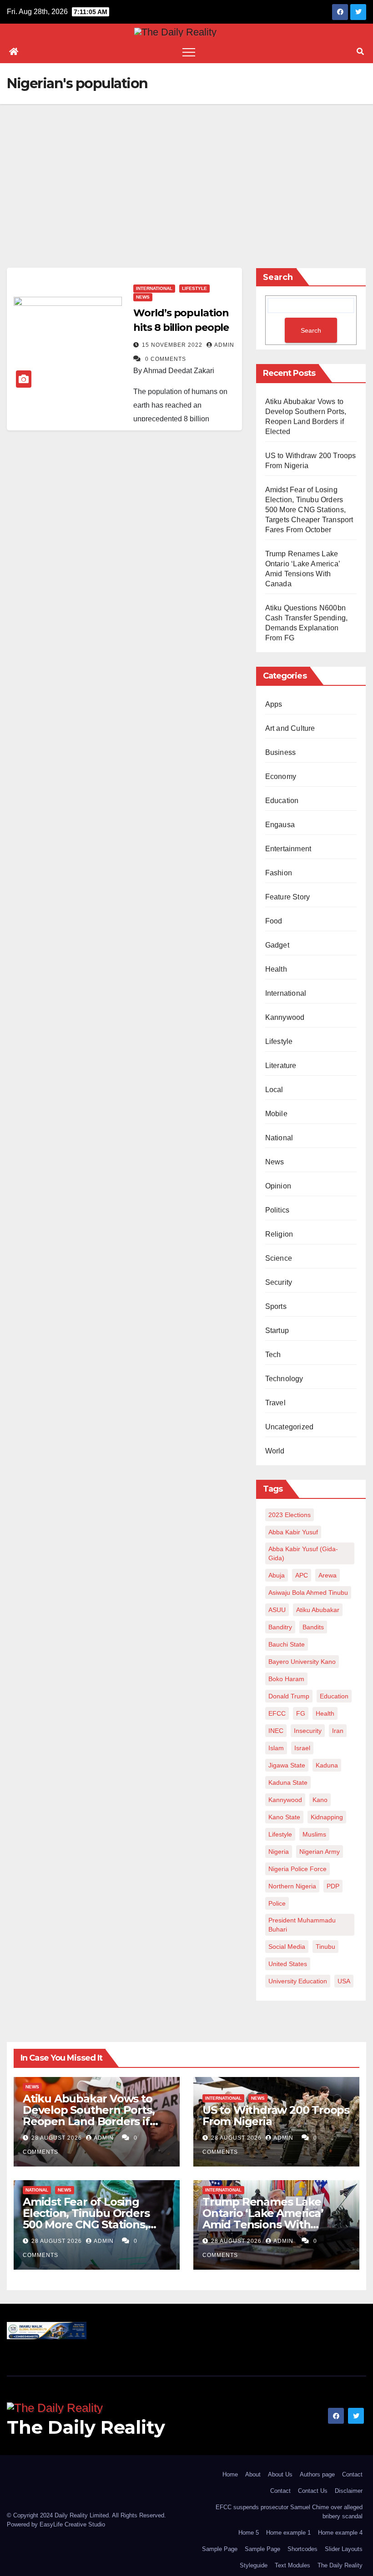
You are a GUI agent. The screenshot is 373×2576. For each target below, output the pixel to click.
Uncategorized (290, 1427)
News (143, 297)
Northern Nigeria (292, 1886)
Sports (276, 1306)
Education (282, 801)
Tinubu (325, 1947)
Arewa (328, 1575)
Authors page (317, 2474)
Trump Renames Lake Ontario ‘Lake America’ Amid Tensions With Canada (263, 2219)
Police (277, 1903)
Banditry (280, 1627)
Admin (224, 345)
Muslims (314, 1834)
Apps (274, 704)
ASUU (277, 1610)
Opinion (278, 1186)
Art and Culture (290, 728)
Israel (302, 1748)
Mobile (276, 1114)
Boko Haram (286, 1679)
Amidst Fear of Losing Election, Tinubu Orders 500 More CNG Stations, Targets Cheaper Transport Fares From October (309, 510)
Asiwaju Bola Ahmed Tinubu (308, 1593)
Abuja (277, 1575)
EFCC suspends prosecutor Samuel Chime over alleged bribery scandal (289, 2512)
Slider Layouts (344, 2549)
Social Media (287, 1947)
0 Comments (166, 359)
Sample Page (220, 2549)
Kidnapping (327, 1817)
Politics (277, 1210)
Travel (275, 1403)
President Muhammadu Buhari (302, 1925)
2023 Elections (290, 1515)
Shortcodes (302, 2549)
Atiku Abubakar (318, 1610)
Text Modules (292, 2565)
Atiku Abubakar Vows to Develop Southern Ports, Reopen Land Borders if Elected (88, 2116)
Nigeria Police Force (297, 1869)
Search (278, 277)
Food (274, 921)
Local (274, 1090)
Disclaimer (349, 2491)
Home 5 (249, 2533)
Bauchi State (287, 1644)
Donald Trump (289, 1696)
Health (276, 969)
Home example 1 (288, 2533)
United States (288, 1964)
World (275, 1451)
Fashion (279, 873)
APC (302, 1575)
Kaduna (327, 1765)
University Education (298, 1981)
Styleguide (254, 2565)
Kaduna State (288, 1782)
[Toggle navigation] (189, 52)
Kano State (284, 1817)
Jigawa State (287, 1765)
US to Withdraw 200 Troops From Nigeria (276, 2116)
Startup (277, 1330)
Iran (338, 1731)
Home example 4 (340, 2533)
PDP (333, 1886)
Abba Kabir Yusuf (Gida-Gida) (303, 1553)
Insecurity (308, 1731)
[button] (360, 52)
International (154, 288)
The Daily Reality (86, 2427)
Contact (352, 2474)
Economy (281, 776)
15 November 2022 (173, 345)
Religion (279, 1234)
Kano (320, 1800)
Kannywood (285, 1017)
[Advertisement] (186, 172)
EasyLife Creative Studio (72, 2524)
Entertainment (288, 849)
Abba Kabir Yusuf (293, 1532)
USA (344, 1981)
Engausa (280, 825)
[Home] (14, 52)
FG (301, 1713)
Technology (284, 1379)
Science (279, 1258)
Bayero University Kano (302, 1662)
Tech (273, 1355)
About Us (280, 2474)
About (253, 2474)
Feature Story (288, 897)
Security (279, 1282)
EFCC (277, 1713)
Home (230, 2474)
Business (281, 752)
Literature (281, 1066)
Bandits (313, 1627)
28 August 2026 (58, 2138)
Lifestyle (194, 288)
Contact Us (313, 2491)
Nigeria (279, 1852)
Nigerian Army (320, 1852)
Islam (276, 1748)
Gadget (277, 945)
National (279, 1138)
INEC (276, 1731)
